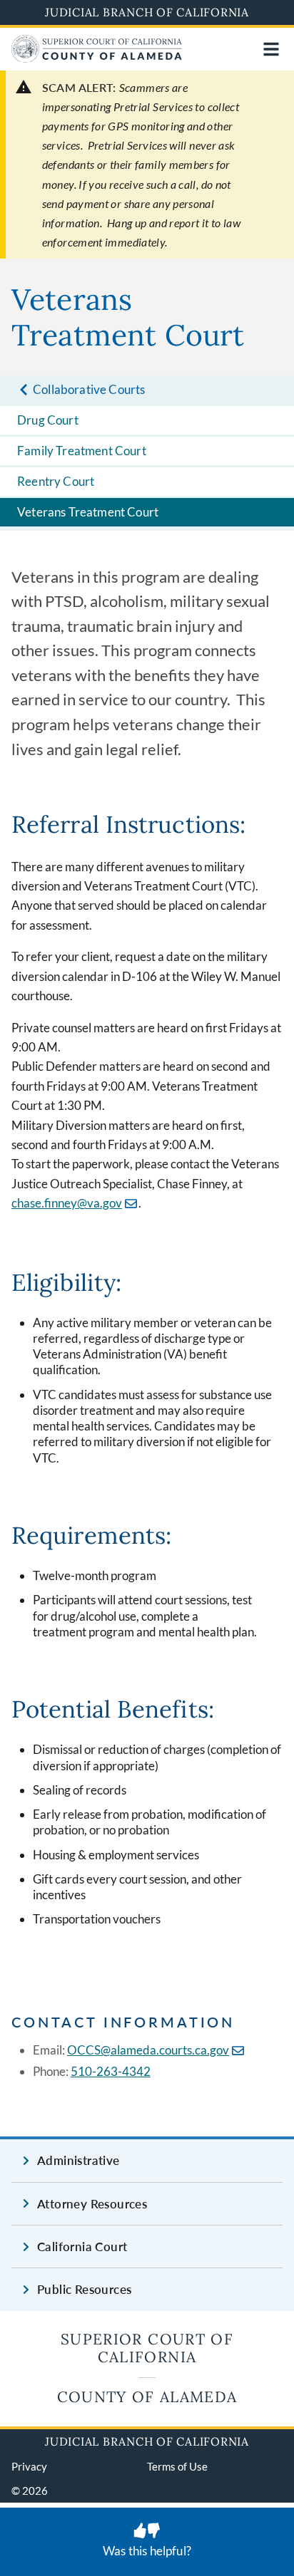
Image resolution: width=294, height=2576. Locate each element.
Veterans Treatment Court (88, 512)
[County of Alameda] (97, 58)
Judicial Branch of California (147, 12)
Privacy (29, 2466)
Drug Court (48, 420)
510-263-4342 (111, 2071)
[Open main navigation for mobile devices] (271, 49)
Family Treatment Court (82, 451)
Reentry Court (56, 481)
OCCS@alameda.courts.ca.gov (148, 2050)
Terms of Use (177, 2466)
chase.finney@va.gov (67, 1203)
